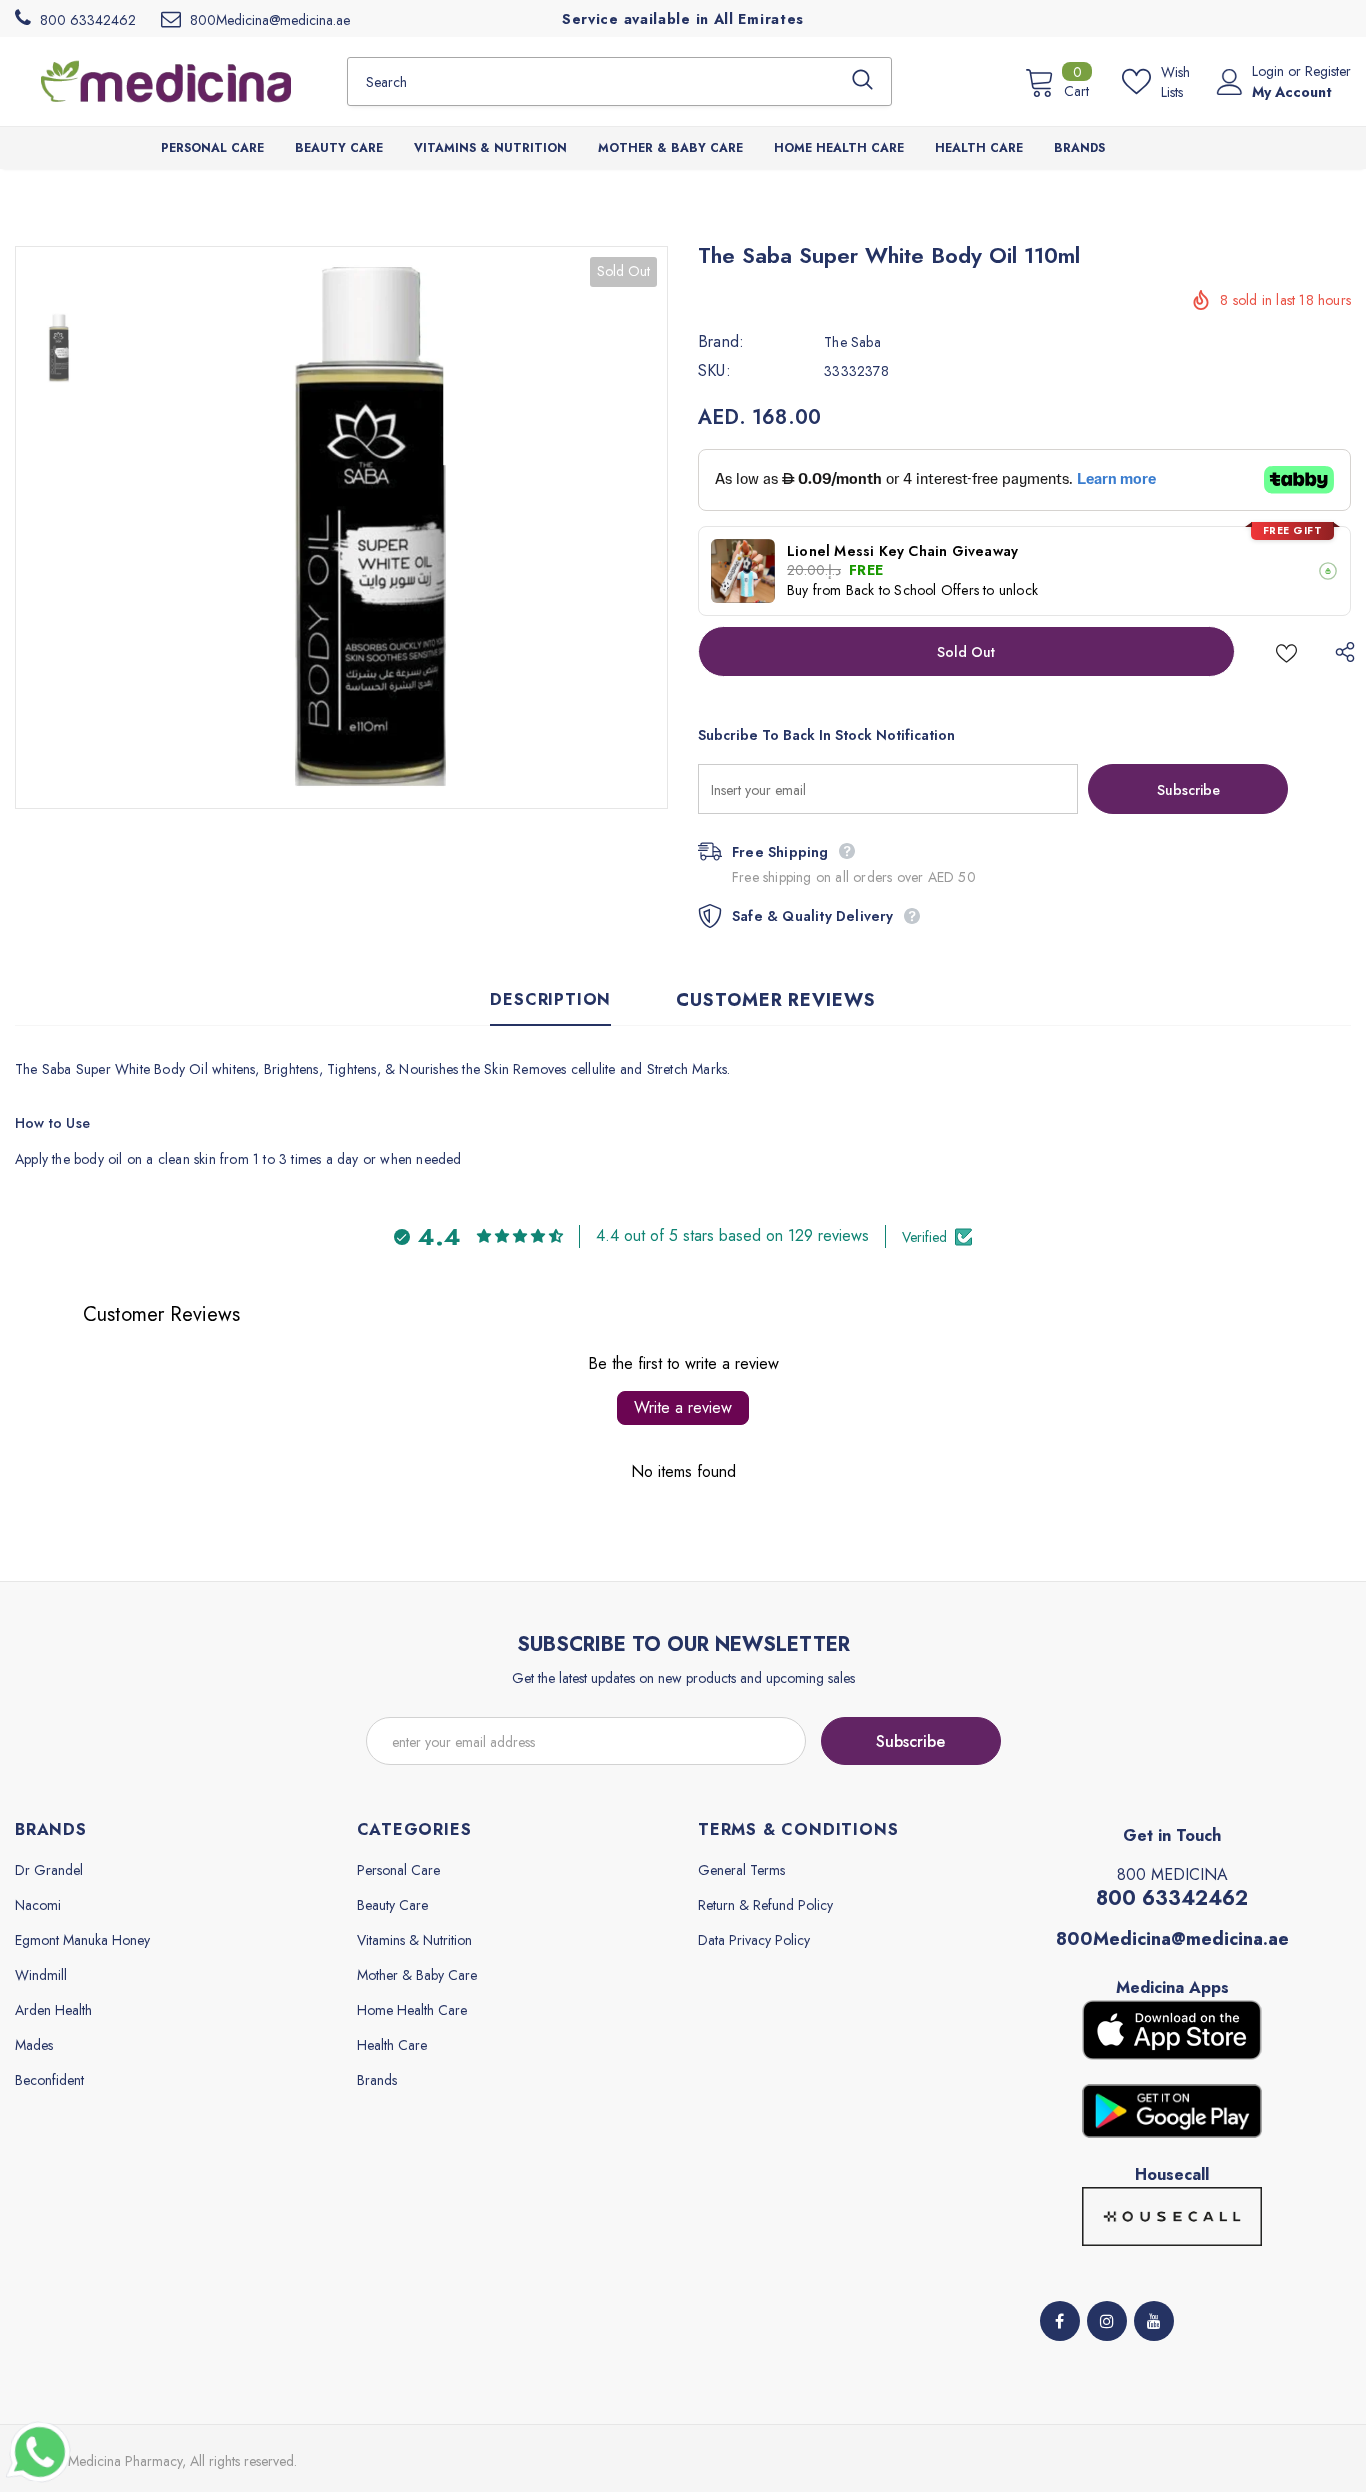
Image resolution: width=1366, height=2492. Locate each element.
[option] (386, 527)
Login (1270, 71)
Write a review (683, 1407)
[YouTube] (1154, 2321)
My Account (1292, 92)
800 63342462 (1172, 1898)
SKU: (714, 371)
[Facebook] (1060, 2321)
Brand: (721, 342)
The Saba (852, 342)
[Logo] (166, 81)
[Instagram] (1107, 2321)
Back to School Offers (912, 590)
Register (1328, 71)
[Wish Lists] (1286, 651)
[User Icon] (1230, 82)
